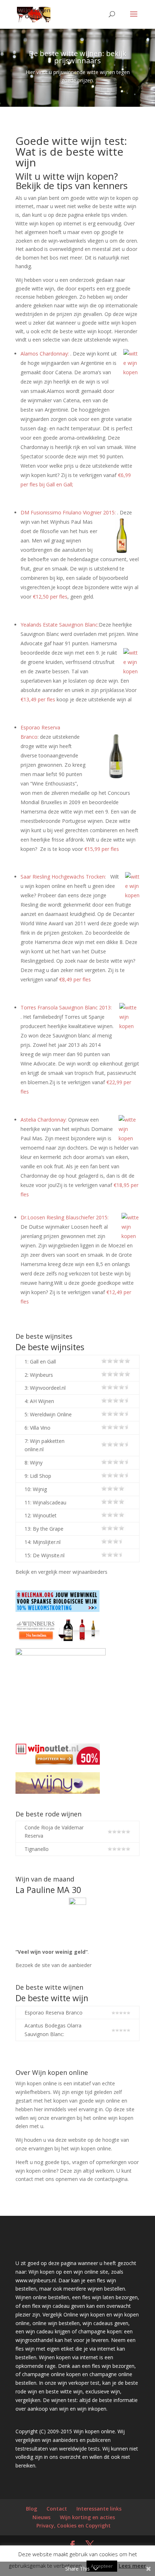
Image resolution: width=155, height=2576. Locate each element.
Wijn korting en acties (87, 2517)
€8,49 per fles (75, 979)
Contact (57, 2509)
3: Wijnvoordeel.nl (45, 1388)
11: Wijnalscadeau (45, 1502)
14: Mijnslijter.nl (43, 1542)
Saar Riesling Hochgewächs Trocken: (63, 877)
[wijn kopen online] (119, 1849)
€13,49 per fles (38, 699)
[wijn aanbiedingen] (116, 1388)
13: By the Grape (44, 1529)
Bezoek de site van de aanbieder (54, 1965)
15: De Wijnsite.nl (45, 1555)
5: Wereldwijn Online (48, 1414)
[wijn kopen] (116, 1362)
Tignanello (37, 1849)
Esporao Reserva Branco (54, 2013)
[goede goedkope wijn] (116, 1515)
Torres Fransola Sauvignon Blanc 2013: (66, 1007)
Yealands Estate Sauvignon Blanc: (60, 625)
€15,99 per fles (102, 849)
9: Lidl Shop (38, 1476)
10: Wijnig (36, 1489)
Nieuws (41, 2517)
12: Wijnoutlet (41, 1515)
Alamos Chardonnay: (45, 354)
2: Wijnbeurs (39, 1375)
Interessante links (99, 2509)
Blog (32, 2509)
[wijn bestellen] (116, 1445)
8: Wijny (34, 1463)
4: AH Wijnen (39, 1401)
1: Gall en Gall (40, 1362)
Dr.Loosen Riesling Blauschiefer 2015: (65, 1217)
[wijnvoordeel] (116, 1555)
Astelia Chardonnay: (44, 1120)
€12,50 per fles (50, 597)
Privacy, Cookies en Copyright (74, 2525)
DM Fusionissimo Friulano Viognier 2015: (68, 512)
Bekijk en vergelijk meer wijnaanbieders (61, 1572)
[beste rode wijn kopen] (121, 2030)
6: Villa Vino (37, 1428)
